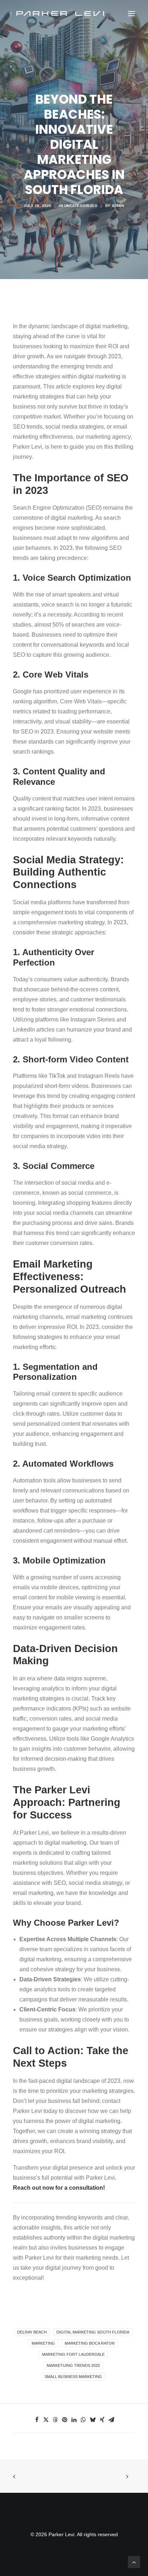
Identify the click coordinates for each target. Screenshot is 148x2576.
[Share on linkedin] (74, 2420)
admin (118, 206)
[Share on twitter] (46, 2420)
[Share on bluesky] (93, 2420)
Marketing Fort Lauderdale (73, 2354)
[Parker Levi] (61, 14)
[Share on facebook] (37, 2420)
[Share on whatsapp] (83, 2420)
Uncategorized (81, 206)
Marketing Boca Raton (90, 2343)
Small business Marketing (73, 2377)
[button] (131, 14)
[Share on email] (111, 2420)
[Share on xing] (102, 2420)
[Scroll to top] (134, 2561)
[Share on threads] (55, 2420)
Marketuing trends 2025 (73, 2365)
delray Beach (32, 2332)
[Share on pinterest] (65, 2420)
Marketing (43, 2343)
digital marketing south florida (93, 2332)
